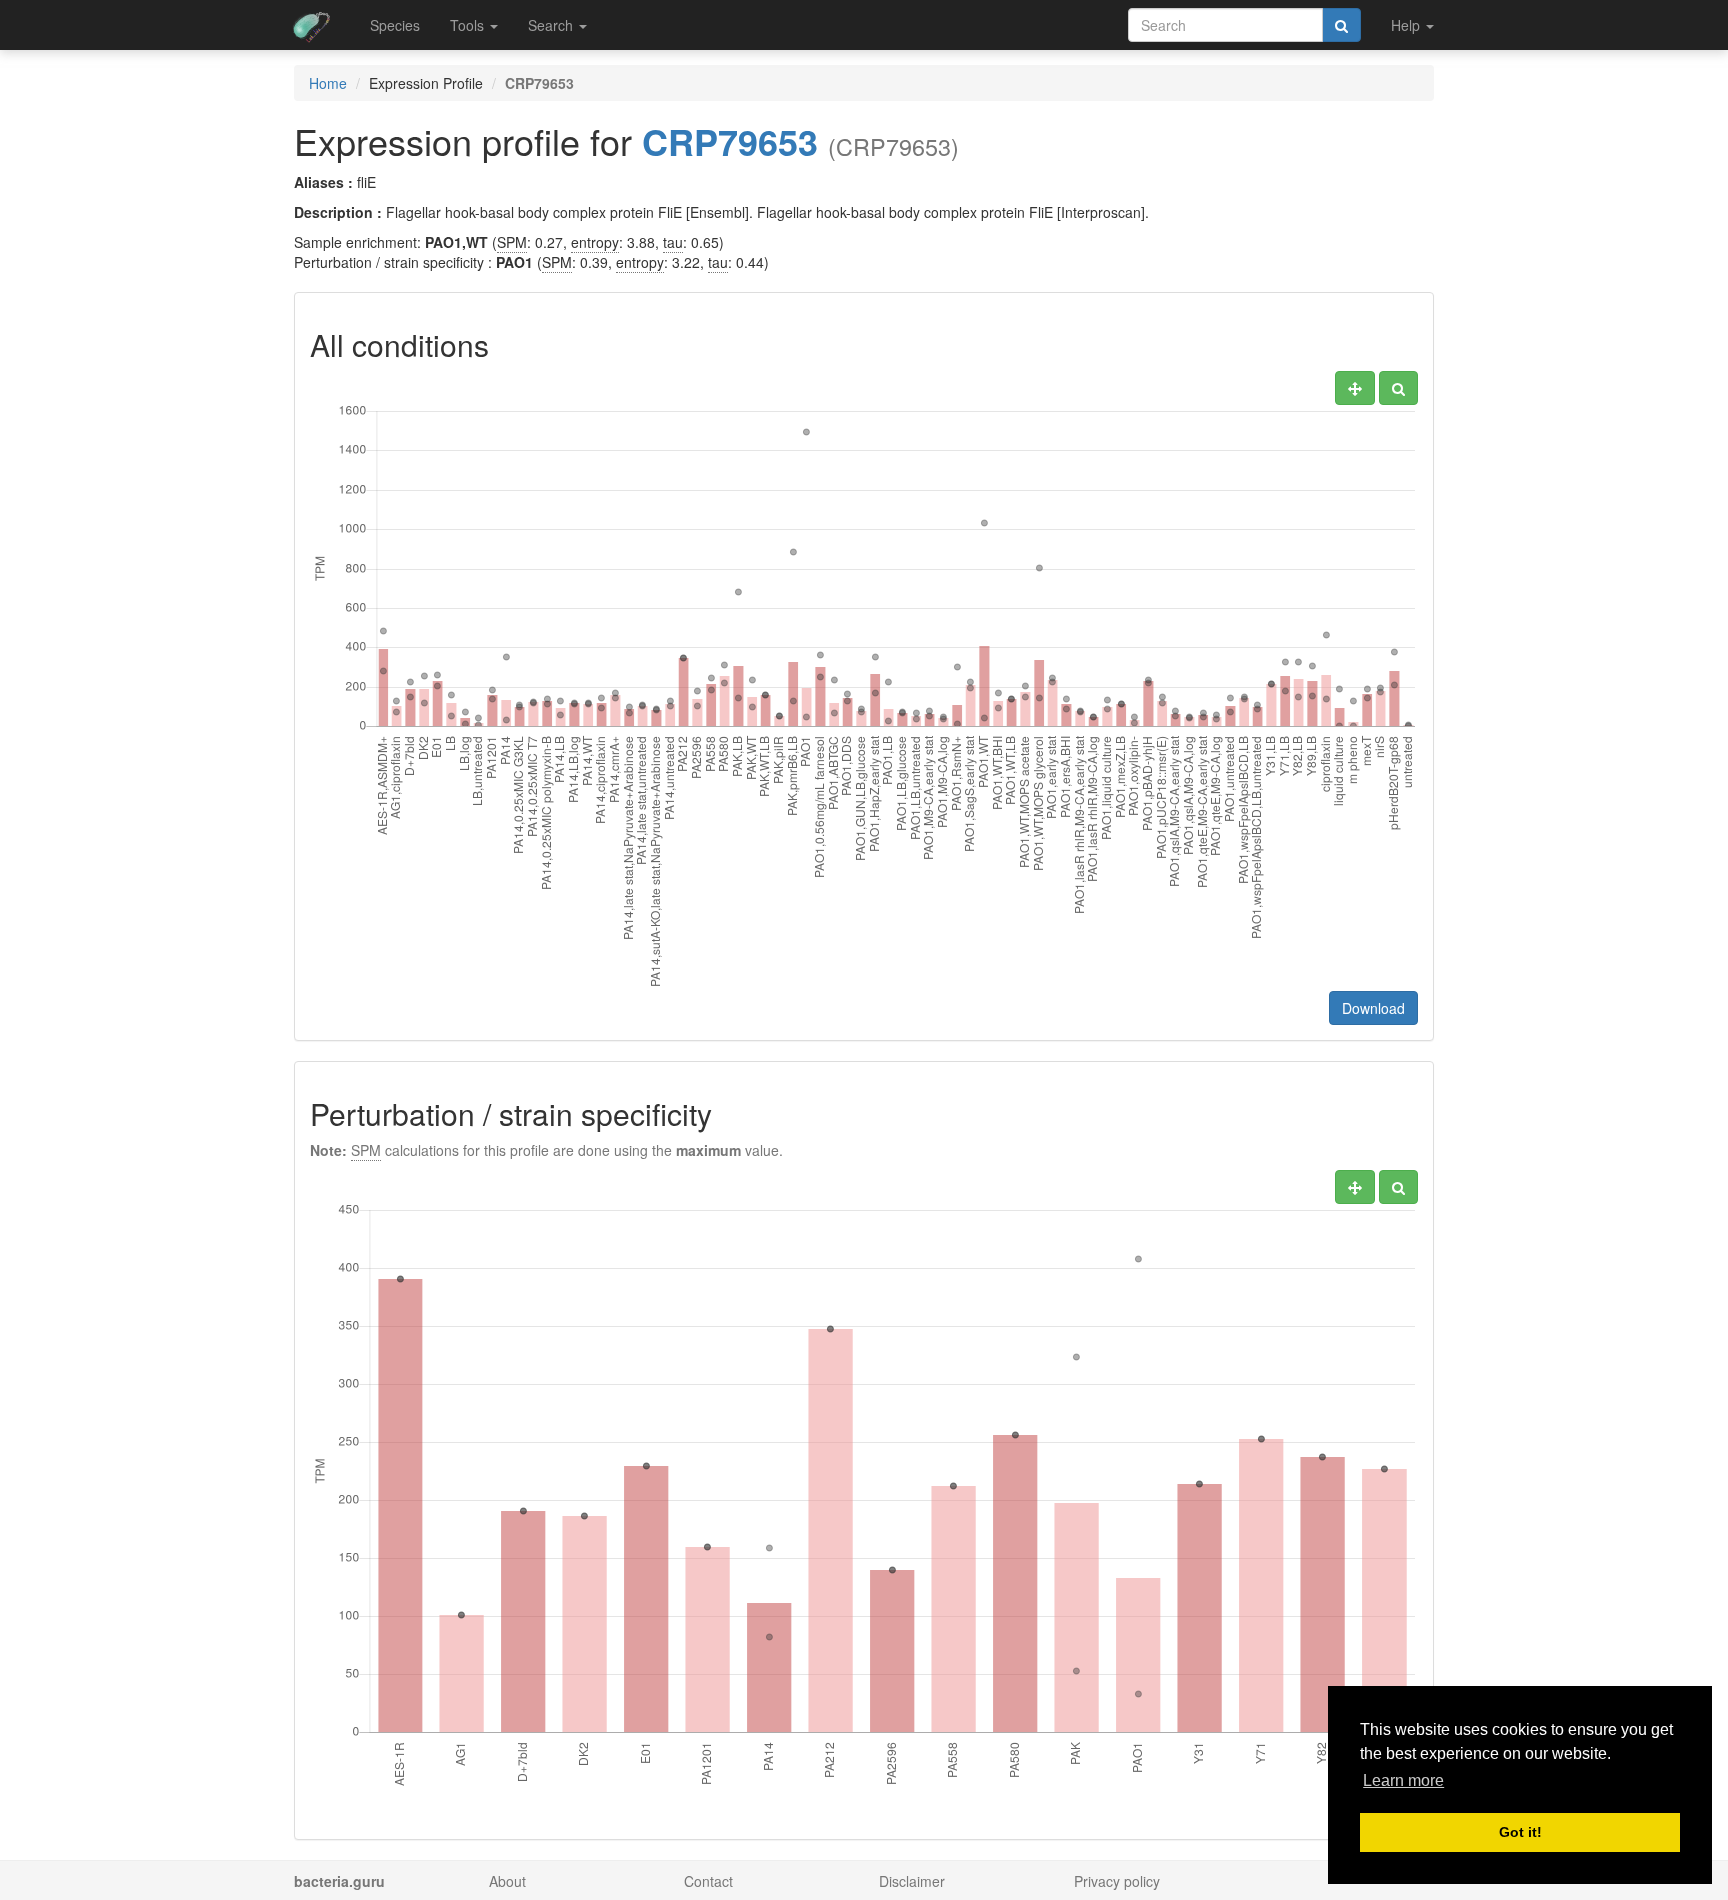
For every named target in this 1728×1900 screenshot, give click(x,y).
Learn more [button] (1403, 1780)
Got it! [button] (1520, 1832)
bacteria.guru (339, 1881)
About (507, 1881)
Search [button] (552, 25)
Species (395, 25)
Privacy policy (1117, 1881)
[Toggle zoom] (1398, 388)
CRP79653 (730, 141)
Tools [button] (469, 25)
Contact (708, 1881)
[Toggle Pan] (1355, 388)
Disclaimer (912, 1881)
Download (1373, 1008)
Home (328, 83)
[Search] (1341, 25)
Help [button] (1407, 25)
